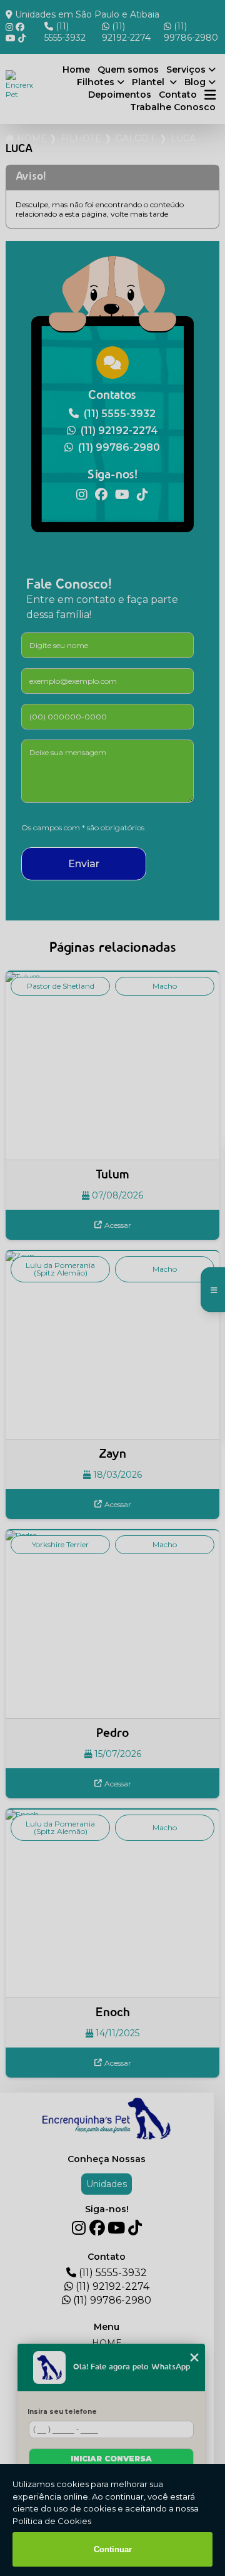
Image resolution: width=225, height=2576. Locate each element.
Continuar (113, 2549)
